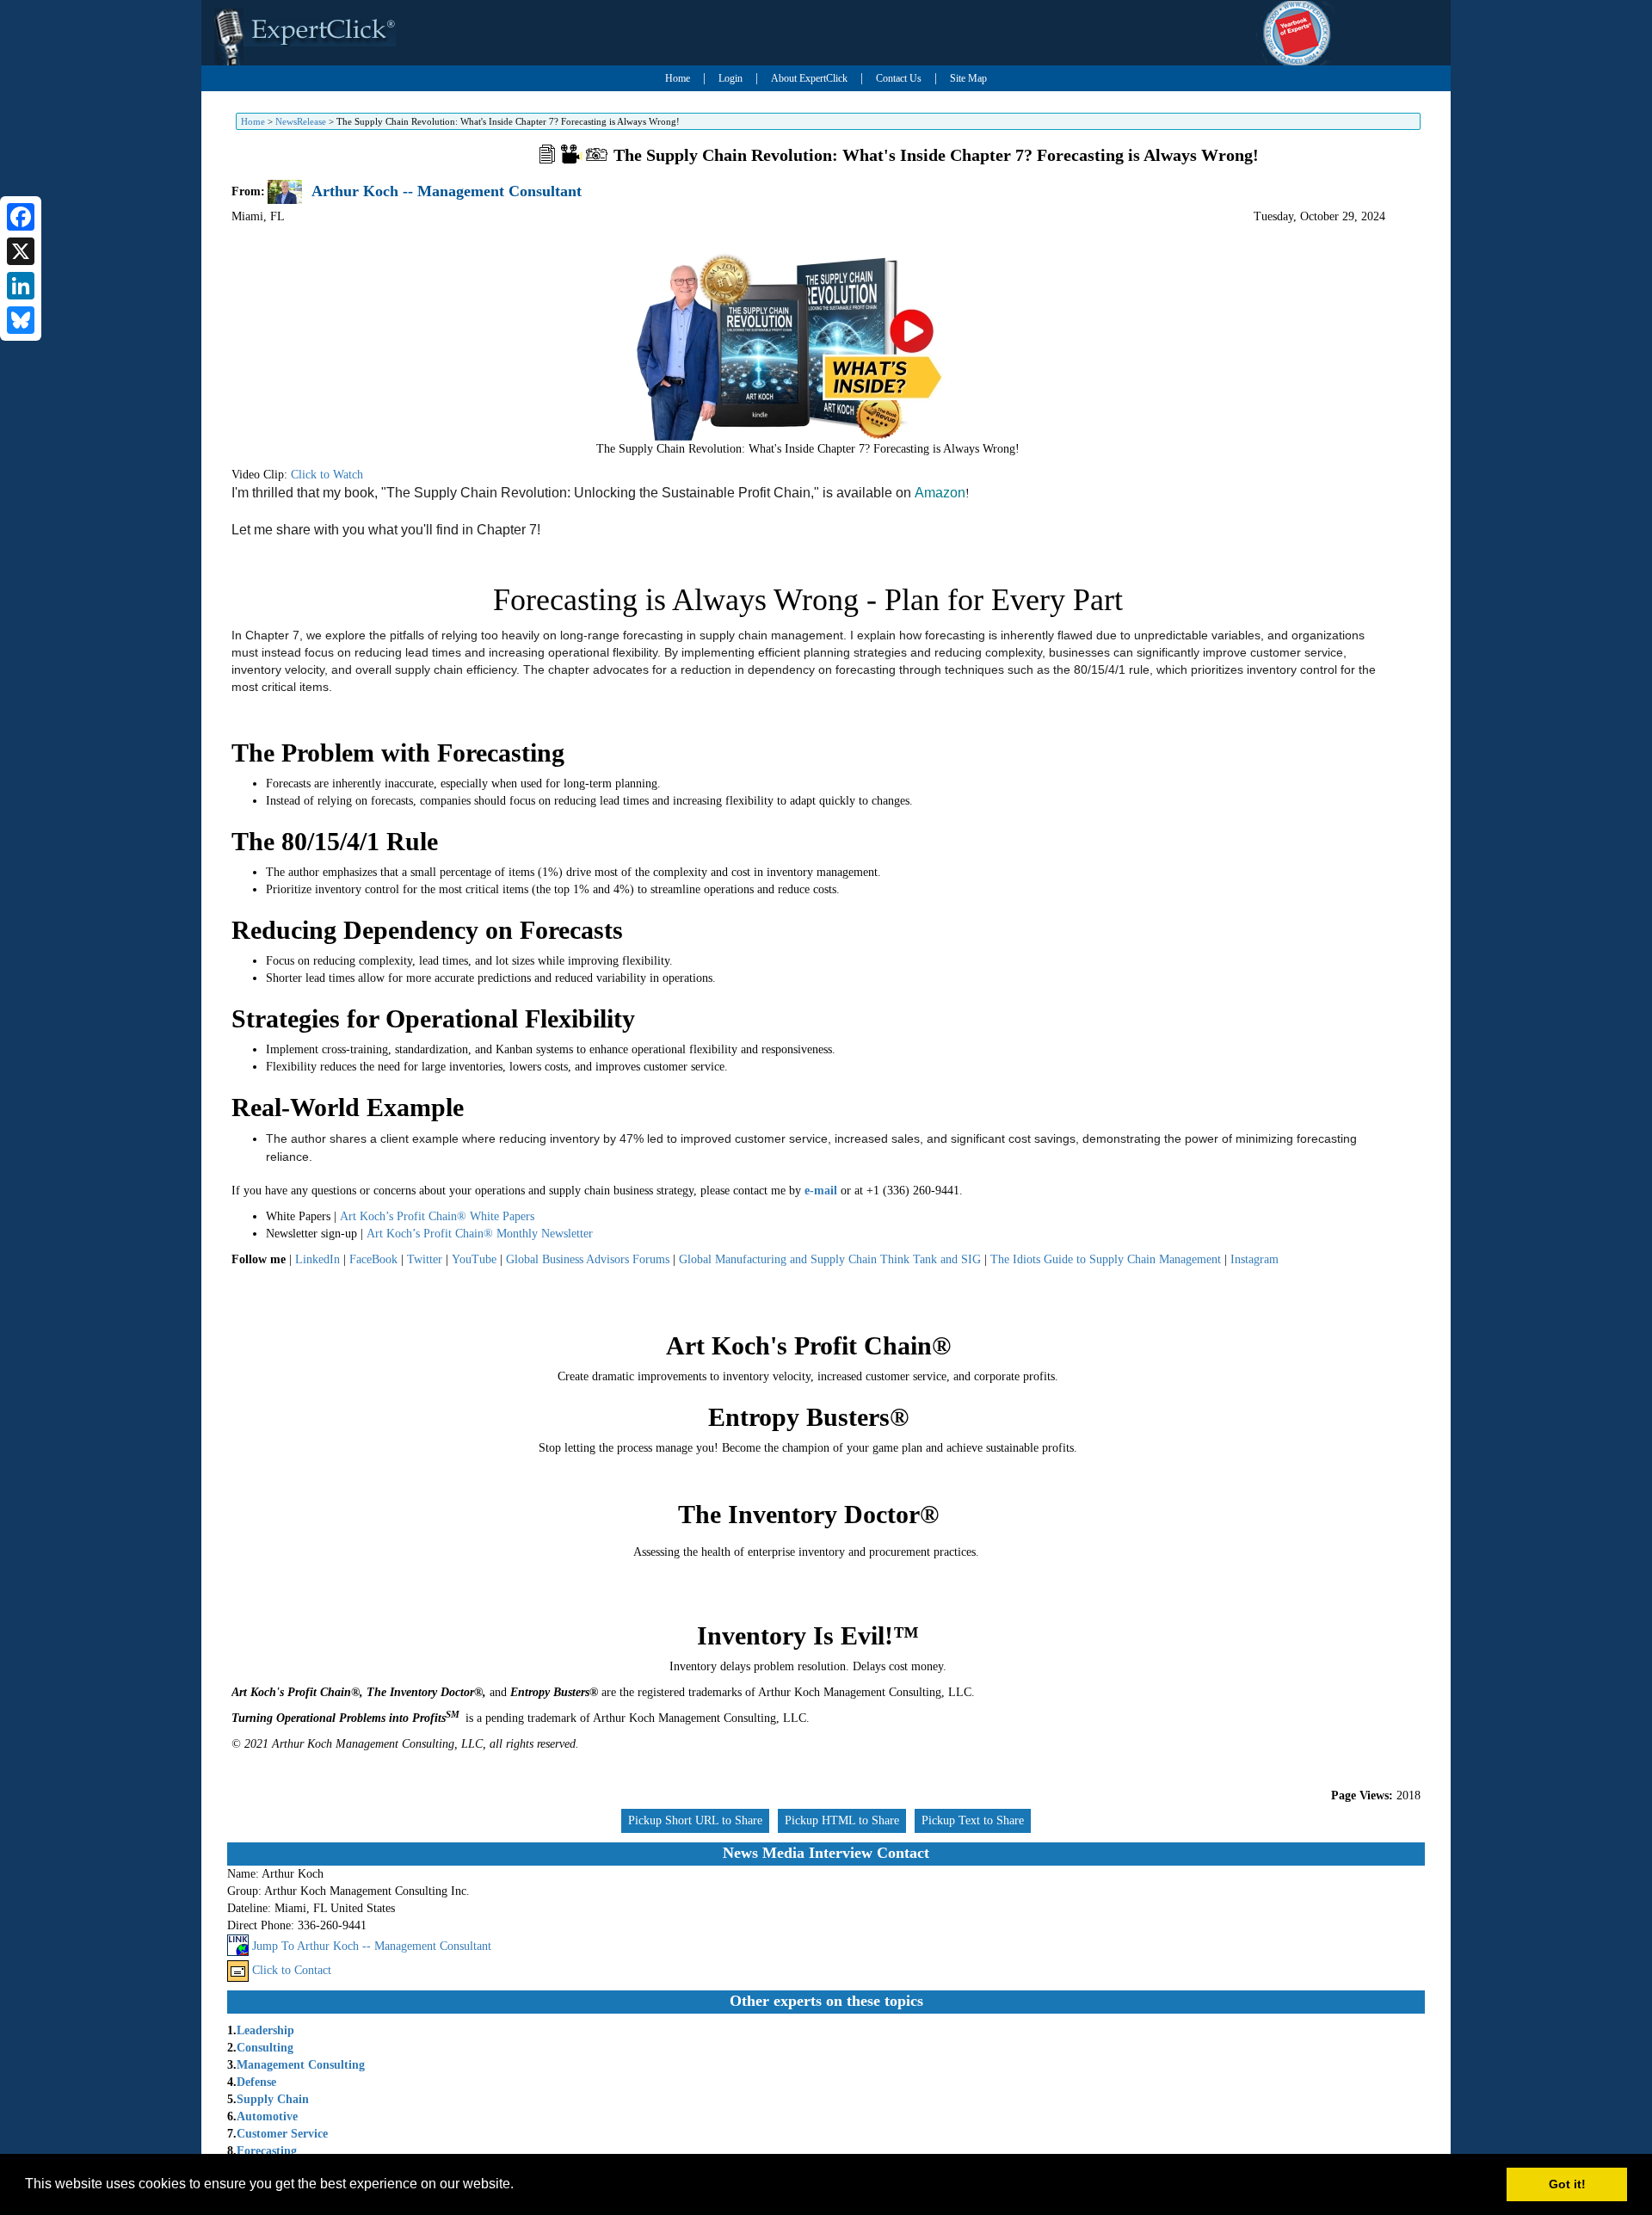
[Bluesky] (21, 320)
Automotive (267, 2116)
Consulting (265, 2048)
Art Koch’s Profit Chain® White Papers (437, 1216)
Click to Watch (327, 475)
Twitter (425, 1259)
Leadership (265, 2030)
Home (678, 78)
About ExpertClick (809, 78)
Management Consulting (301, 2065)
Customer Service (282, 2134)
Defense (256, 2082)
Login (730, 78)
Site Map (968, 78)
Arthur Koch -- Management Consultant (447, 191)
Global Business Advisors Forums (588, 1259)
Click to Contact (292, 1970)
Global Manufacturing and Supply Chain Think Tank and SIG (830, 1259)
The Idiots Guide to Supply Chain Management (1106, 1259)
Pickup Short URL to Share (695, 1820)
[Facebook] (21, 217)
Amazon (940, 493)
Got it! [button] (1567, 2184)
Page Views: (1362, 1795)
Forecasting (267, 2151)
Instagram (1254, 1259)
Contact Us (899, 78)
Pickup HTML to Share (842, 1820)
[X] (21, 251)
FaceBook (373, 1259)
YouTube (474, 1259)
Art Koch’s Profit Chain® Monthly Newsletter (480, 1234)
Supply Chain (273, 2099)
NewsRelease (301, 121)
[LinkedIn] (21, 286)
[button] (520, 2186)
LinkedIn (317, 1259)
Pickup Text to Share (973, 1820)
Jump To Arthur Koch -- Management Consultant (372, 1946)
